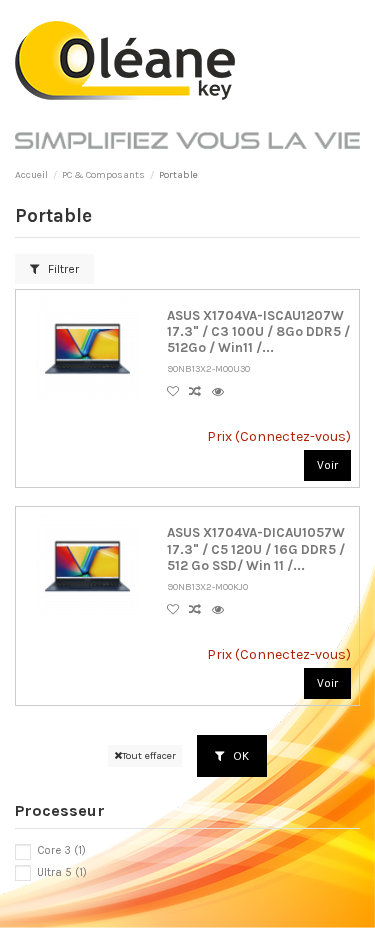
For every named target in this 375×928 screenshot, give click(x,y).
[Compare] (200, 392)
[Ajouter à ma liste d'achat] (178, 392)
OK (239, 756)
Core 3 (61, 850)
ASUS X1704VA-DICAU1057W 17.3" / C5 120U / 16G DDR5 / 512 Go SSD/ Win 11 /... (256, 548)
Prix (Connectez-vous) (278, 436)
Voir (327, 465)
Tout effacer (149, 755)
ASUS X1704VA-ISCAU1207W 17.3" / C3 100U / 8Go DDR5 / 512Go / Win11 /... (258, 331)
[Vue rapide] (221, 392)
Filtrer (62, 269)
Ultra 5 (62, 872)
